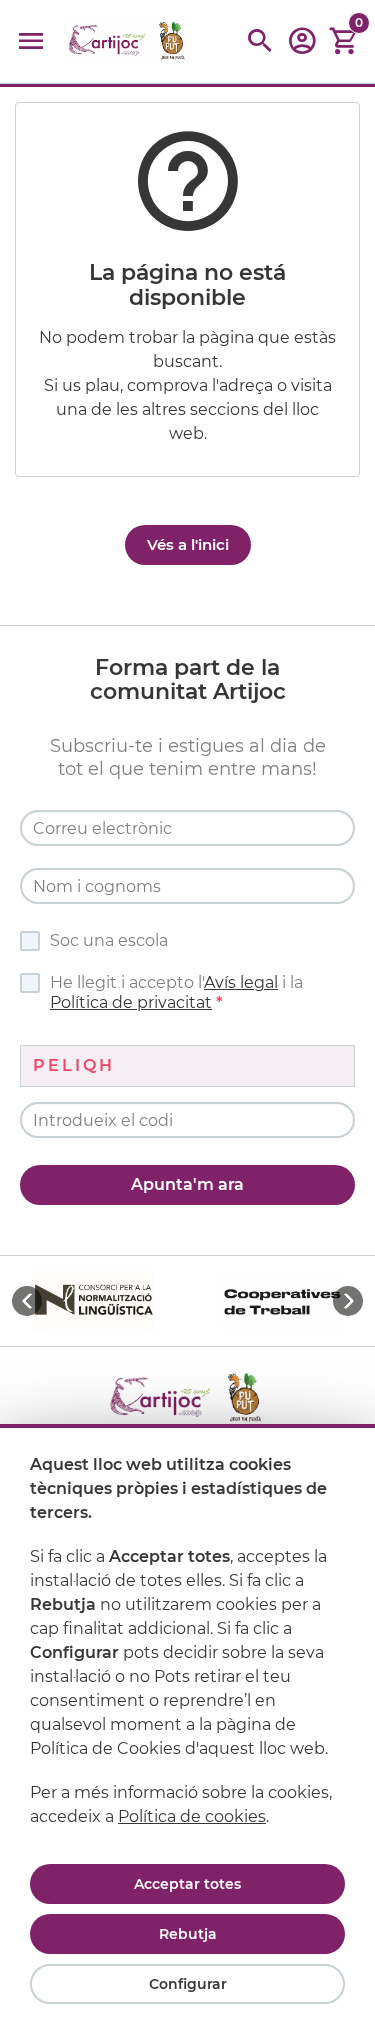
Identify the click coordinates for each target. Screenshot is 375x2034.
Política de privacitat (131, 1002)
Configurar (188, 1984)
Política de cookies (192, 1816)
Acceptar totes (187, 1884)
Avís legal (241, 982)
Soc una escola (109, 940)
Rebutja (188, 1934)
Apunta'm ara (187, 1184)
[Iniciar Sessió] (302, 47)
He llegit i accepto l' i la (176, 992)
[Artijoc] (128, 41)
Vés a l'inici (188, 544)
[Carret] (344, 41)
